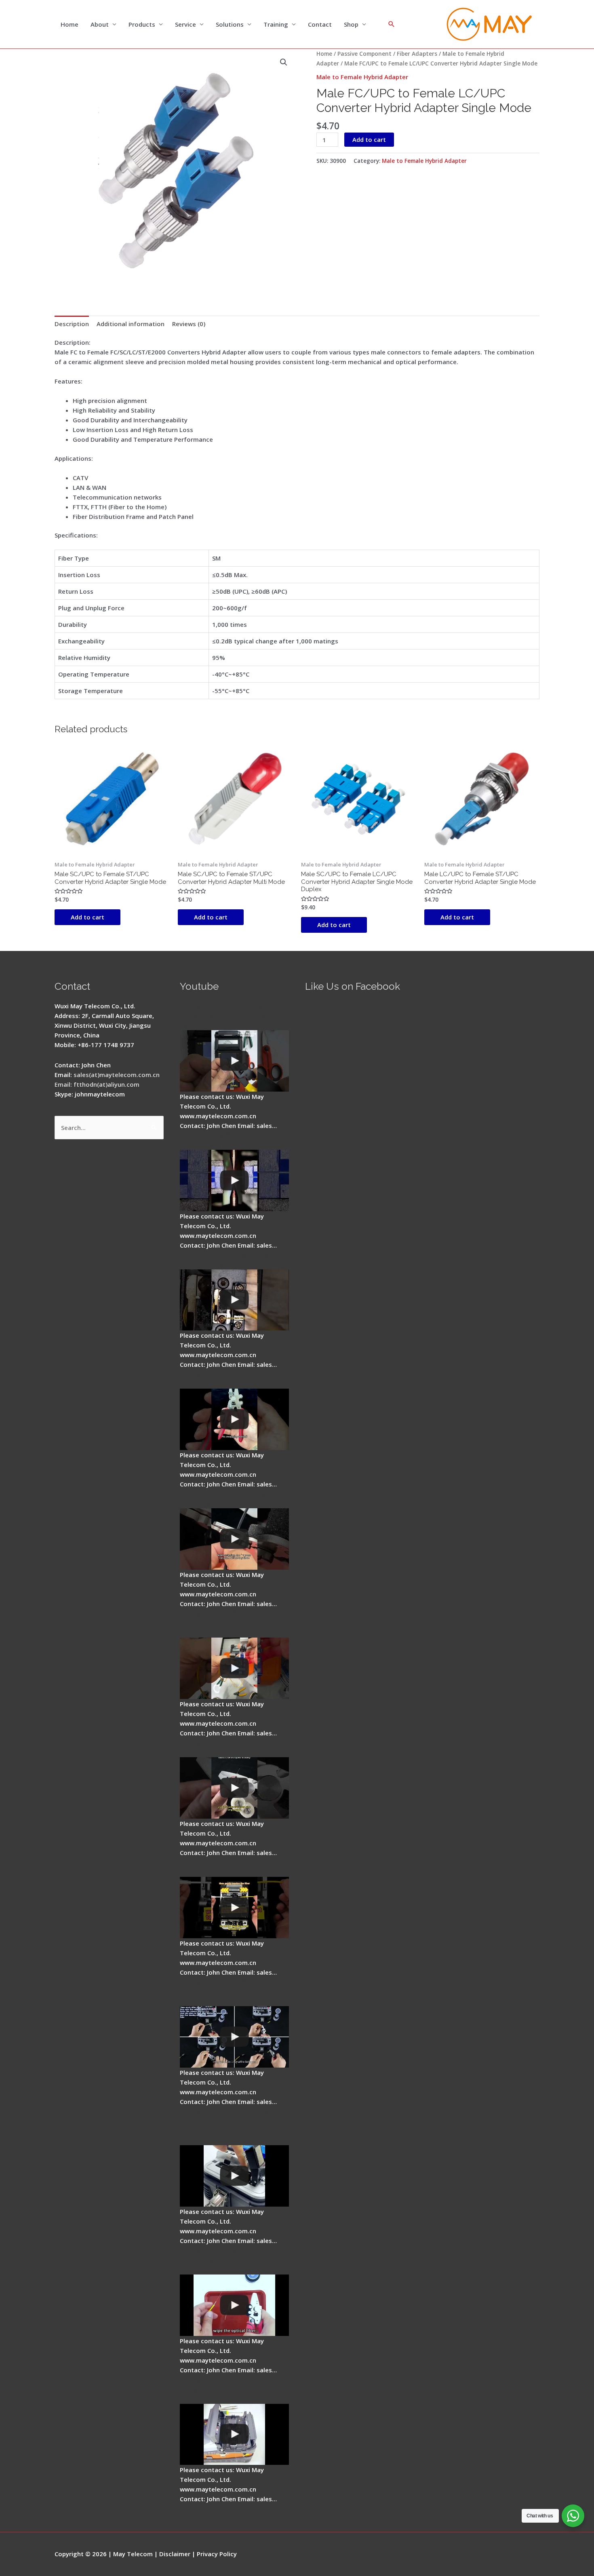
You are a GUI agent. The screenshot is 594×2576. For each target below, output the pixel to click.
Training (276, 24)
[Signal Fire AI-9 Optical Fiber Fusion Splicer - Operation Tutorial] (234, 2305)
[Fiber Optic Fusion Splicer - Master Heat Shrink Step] (234, 1908)
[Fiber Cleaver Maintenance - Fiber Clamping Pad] (234, 1300)
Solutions (230, 24)
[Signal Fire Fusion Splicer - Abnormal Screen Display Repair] (234, 2435)
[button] (284, 62)
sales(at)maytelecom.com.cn (117, 1075)
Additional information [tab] (131, 324)
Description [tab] (72, 324)
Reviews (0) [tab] (189, 324)
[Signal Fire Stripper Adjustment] (234, 1788)
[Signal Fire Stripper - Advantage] (234, 1419)
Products (142, 24)
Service (185, 24)
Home (70, 24)
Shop (351, 24)
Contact (320, 24)
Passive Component (364, 54)
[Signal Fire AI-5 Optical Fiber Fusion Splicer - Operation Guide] (234, 1061)
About (100, 24)
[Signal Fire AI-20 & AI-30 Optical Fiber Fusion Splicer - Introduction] (234, 2037)
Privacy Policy (217, 2554)
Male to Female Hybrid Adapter (362, 77)
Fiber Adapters (417, 54)
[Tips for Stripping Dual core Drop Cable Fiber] (234, 1539)
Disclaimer (175, 2554)
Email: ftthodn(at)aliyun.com (97, 1084)
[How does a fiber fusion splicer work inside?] (234, 1180)
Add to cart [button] (87, 917)
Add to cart (369, 139)
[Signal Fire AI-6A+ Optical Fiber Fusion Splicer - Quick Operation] (234, 1668)
